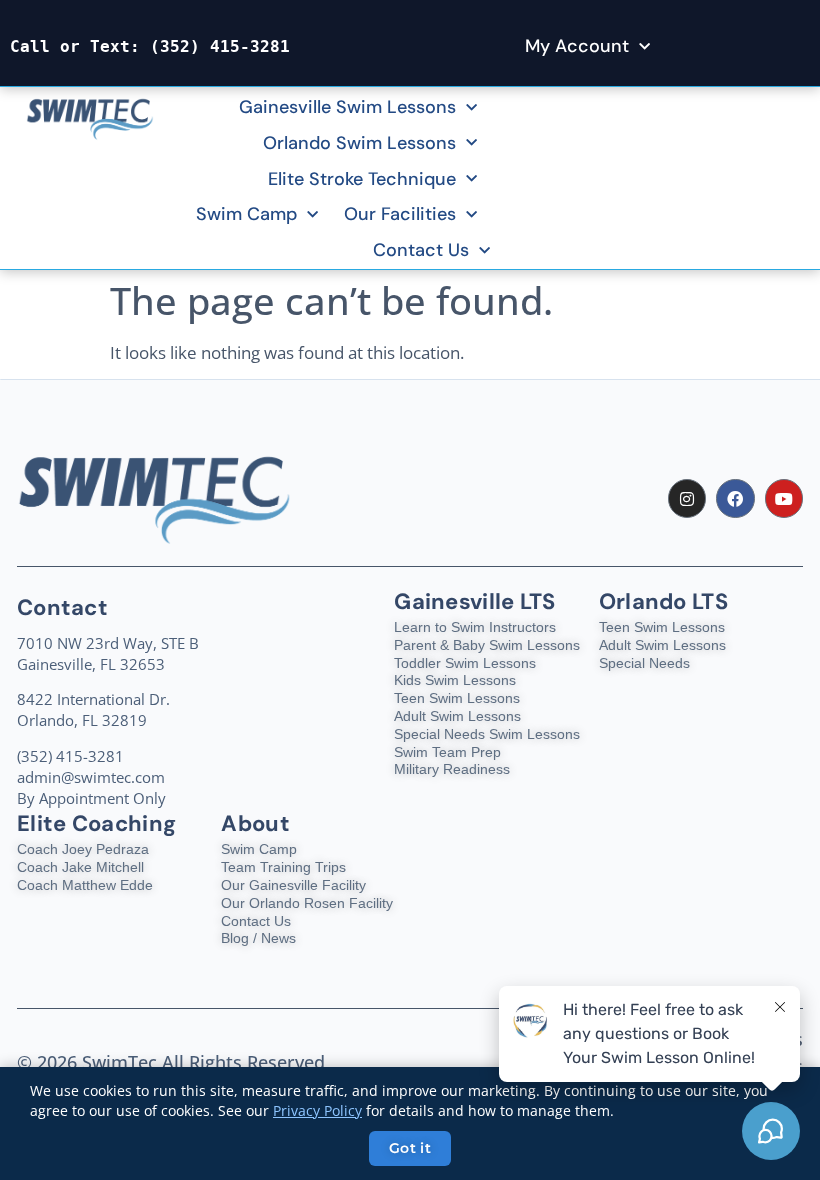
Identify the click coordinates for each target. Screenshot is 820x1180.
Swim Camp (246, 214)
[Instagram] (687, 498)
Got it (410, 1148)
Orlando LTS (663, 601)
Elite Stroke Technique (362, 179)
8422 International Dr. (93, 699)
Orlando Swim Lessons (359, 143)
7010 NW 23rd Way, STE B (108, 643)
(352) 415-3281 (220, 46)
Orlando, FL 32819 (82, 720)
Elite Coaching (96, 823)
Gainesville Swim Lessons (347, 107)
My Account (577, 46)
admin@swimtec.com (91, 777)
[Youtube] (784, 498)
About (255, 823)
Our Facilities (400, 214)
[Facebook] (735, 498)
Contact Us (421, 250)
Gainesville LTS (475, 601)
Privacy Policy (317, 1110)
